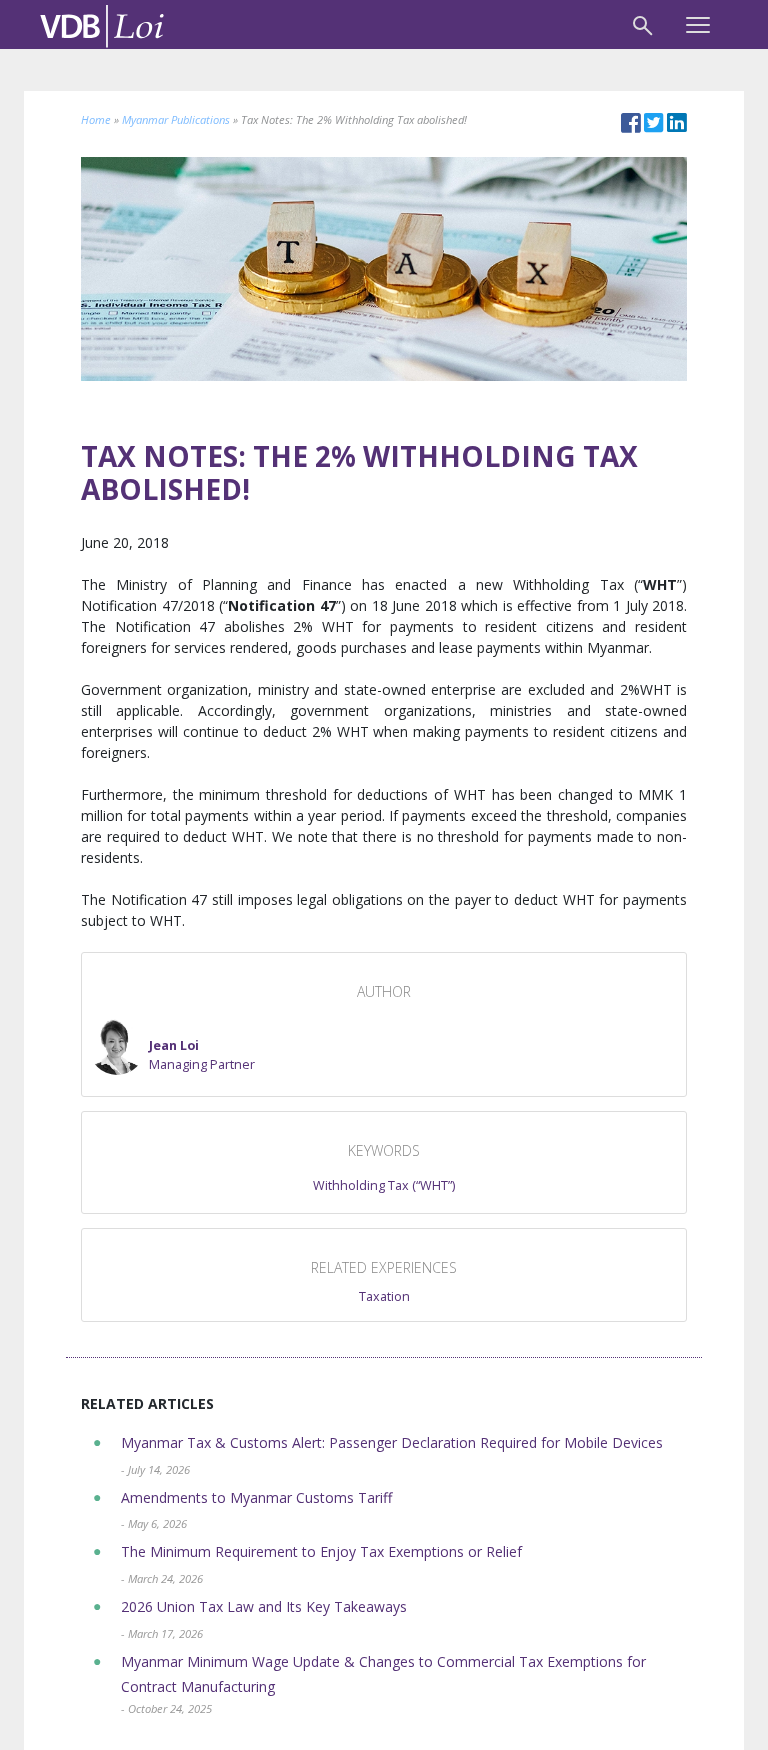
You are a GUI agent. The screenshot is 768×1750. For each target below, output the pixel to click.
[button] (172, 1047)
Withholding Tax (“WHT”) (384, 1185)
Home (96, 119)
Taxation (384, 1296)
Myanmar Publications (176, 119)
